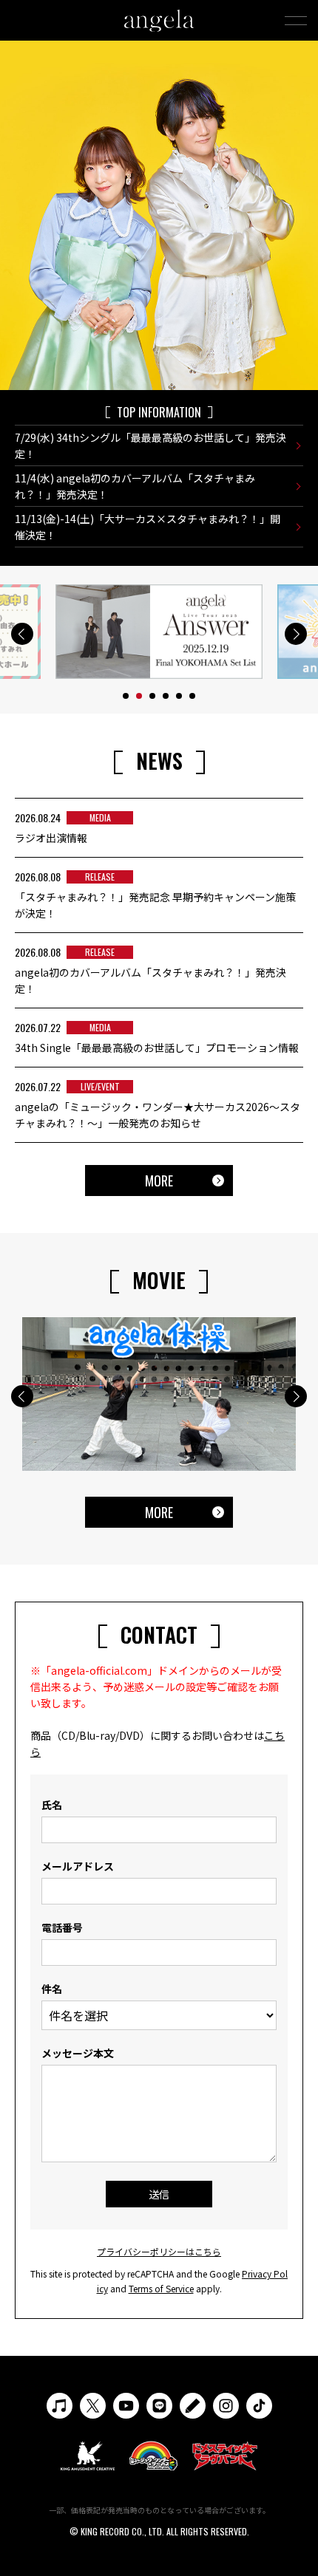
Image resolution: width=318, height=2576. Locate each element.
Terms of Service (161, 2288)
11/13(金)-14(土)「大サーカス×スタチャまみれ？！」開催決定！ (148, 527)
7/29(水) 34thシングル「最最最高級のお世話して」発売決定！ (150, 445)
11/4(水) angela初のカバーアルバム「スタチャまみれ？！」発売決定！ (135, 486)
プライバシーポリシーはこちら (159, 2251)
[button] (22, 634)
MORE (159, 1181)
